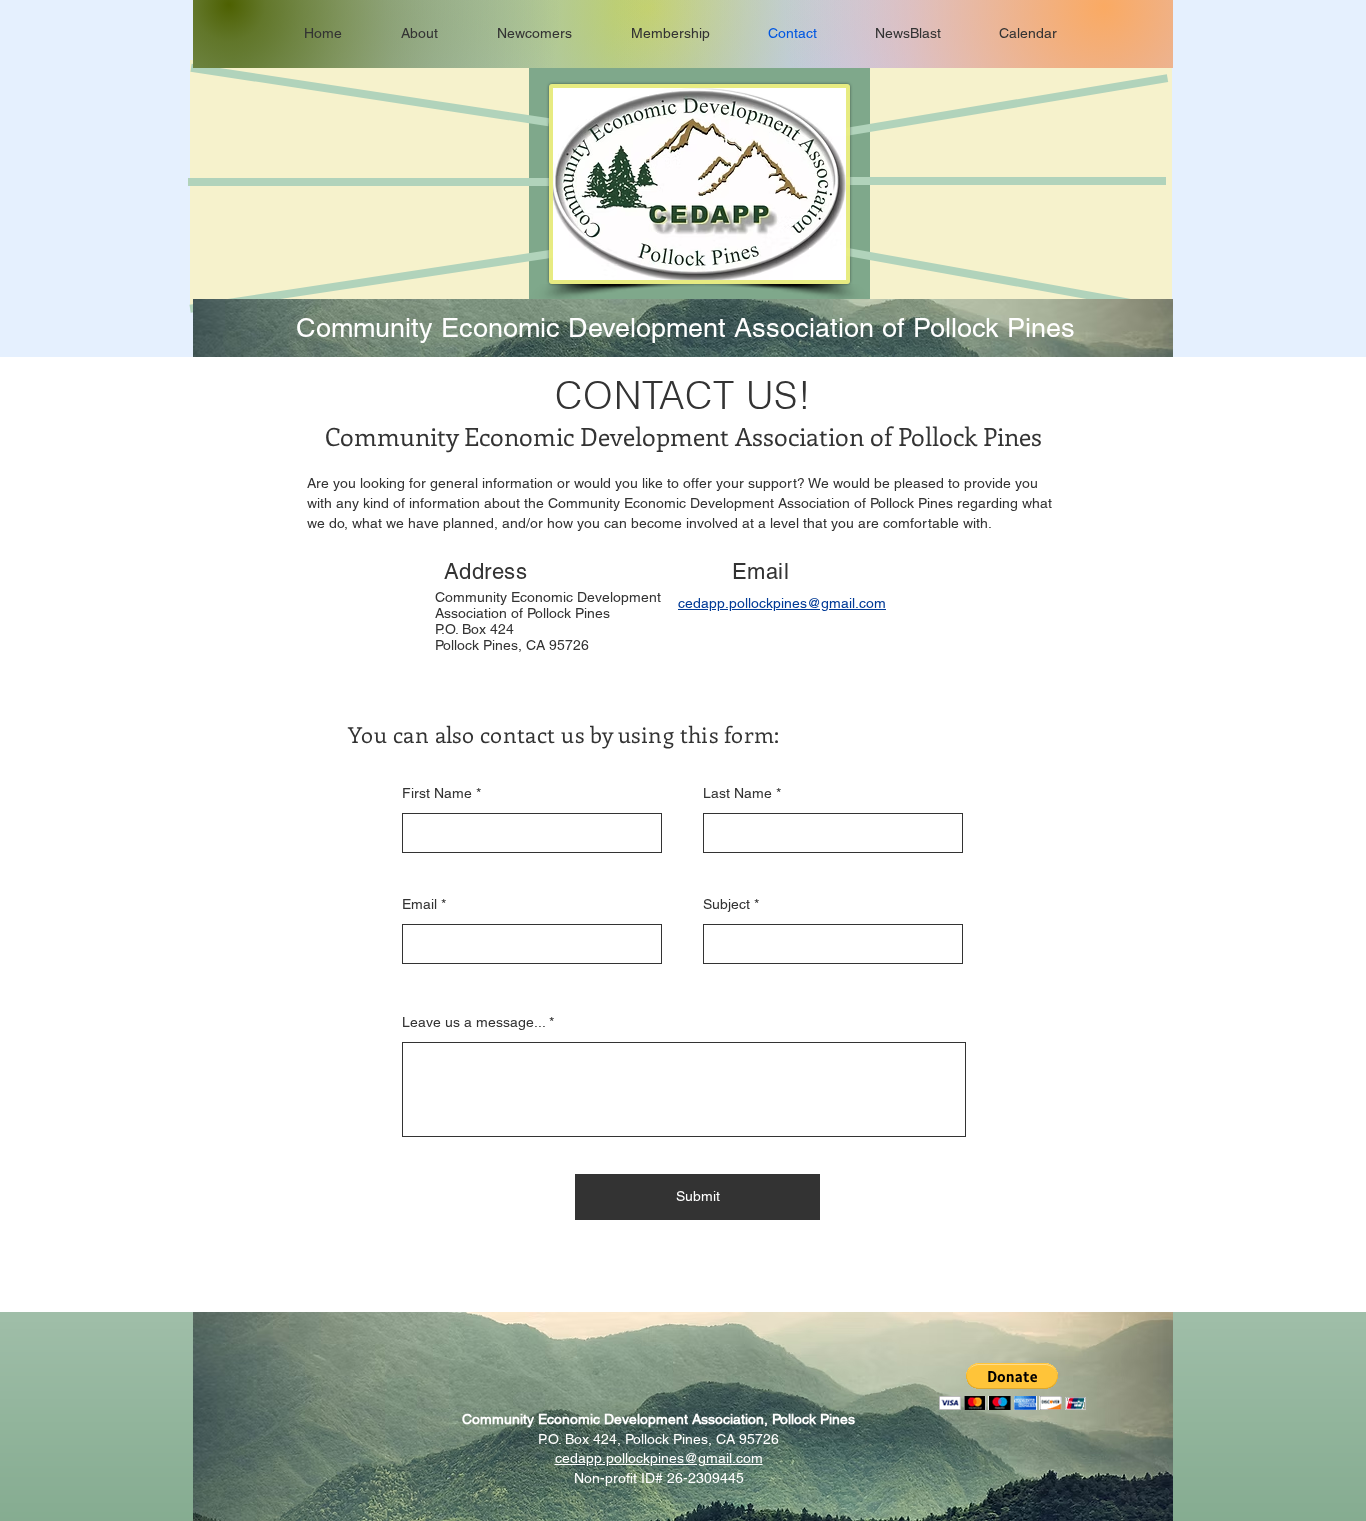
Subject (726, 904)
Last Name (737, 793)
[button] (1012, 1386)
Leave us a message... (473, 1022)
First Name (437, 793)
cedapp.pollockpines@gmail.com (659, 1458)
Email (419, 904)
